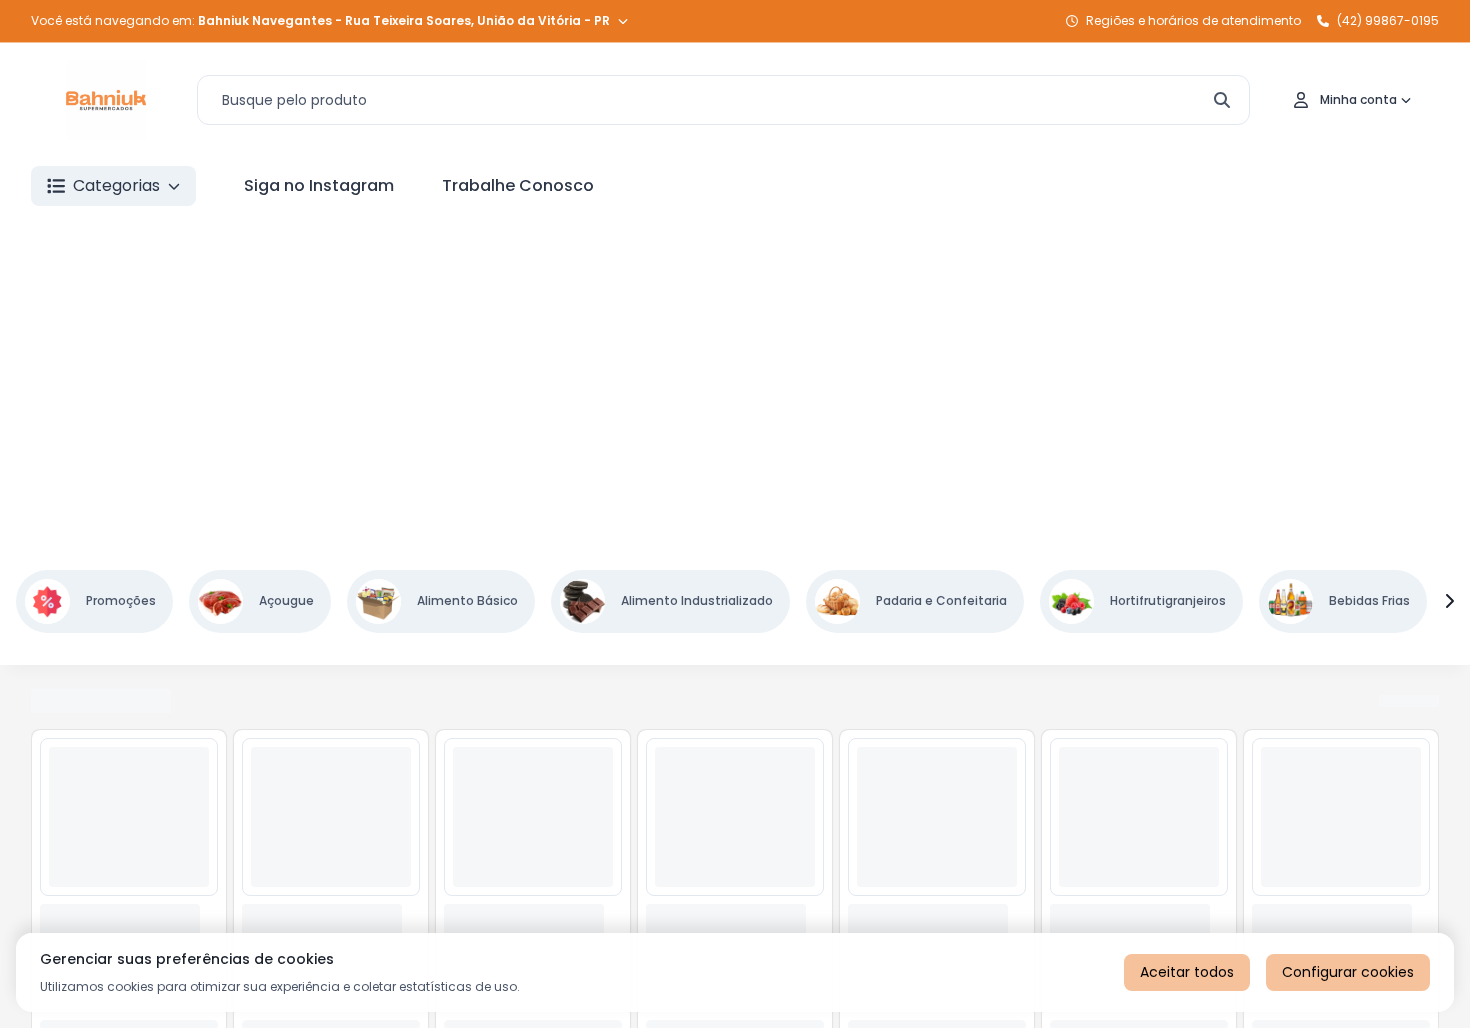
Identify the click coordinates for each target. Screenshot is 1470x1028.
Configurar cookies (1348, 972)
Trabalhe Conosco (518, 185)
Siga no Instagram (319, 185)
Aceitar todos (1187, 972)
